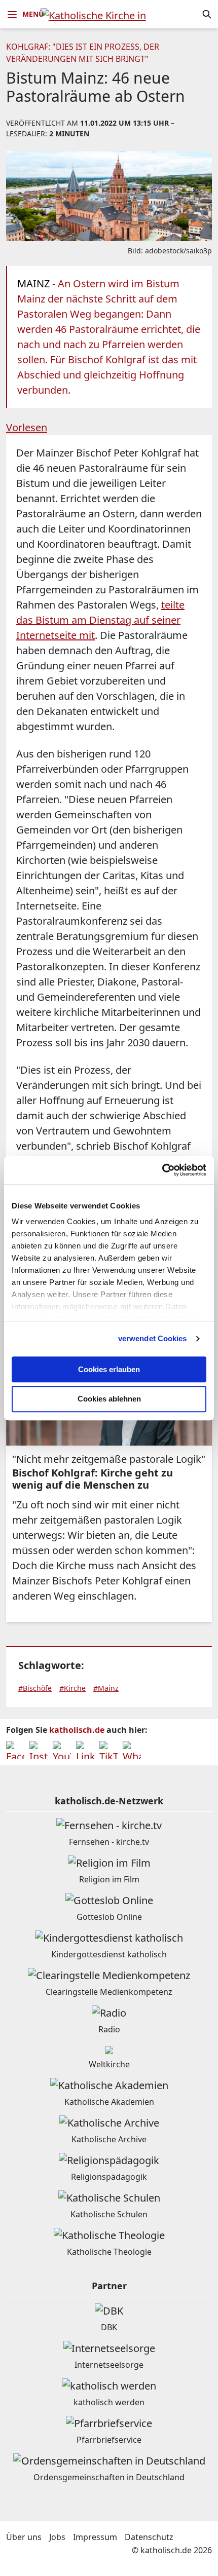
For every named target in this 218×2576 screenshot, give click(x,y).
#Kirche (72, 1688)
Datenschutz (149, 2537)
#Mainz (106, 1688)
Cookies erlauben (109, 1369)
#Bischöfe (35, 1688)
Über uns (24, 2537)
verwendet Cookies (153, 1338)
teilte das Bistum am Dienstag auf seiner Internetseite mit (100, 620)
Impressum (95, 2537)
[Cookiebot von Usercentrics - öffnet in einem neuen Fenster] (162, 1170)
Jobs (57, 2537)
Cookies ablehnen (109, 1399)
